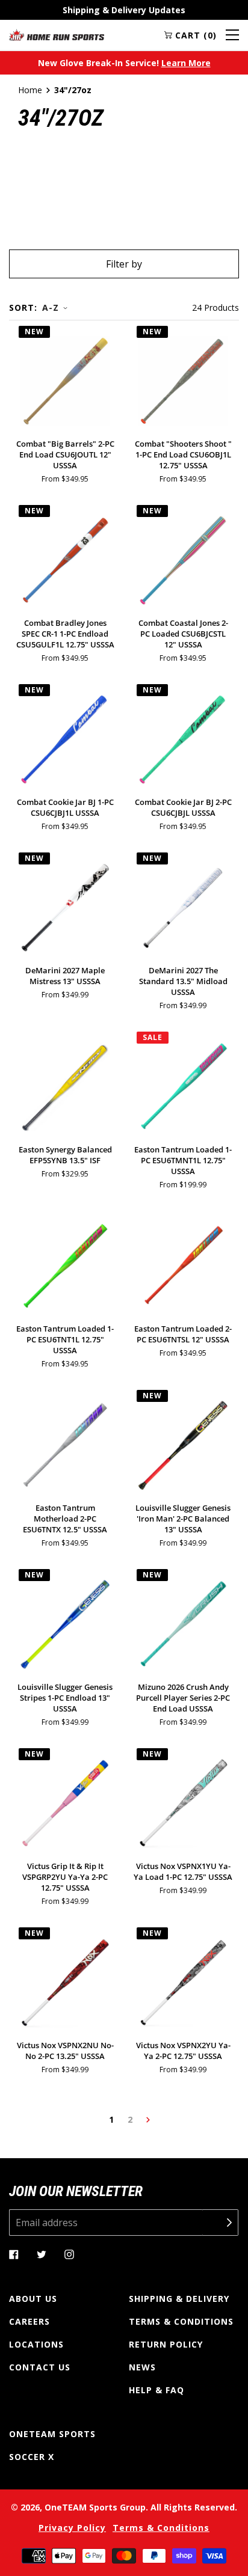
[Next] (148, 2120)
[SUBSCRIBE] (220, 2223)
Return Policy (166, 2344)
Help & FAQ (157, 2390)
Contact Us (40, 2367)
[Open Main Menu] (232, 35)
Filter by (124, 264)
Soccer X (32, 2457)
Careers (29, 2321)
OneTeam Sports (52, 2434)
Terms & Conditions (181, 2321)
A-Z (51, 307)
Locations (36, 2344)
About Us (33, 2299)
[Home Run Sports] (57, 35)
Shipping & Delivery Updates (124, 10)
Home (30, 90)
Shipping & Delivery (179, 2299)
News (142, 2367)
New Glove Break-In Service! (124, 63)
